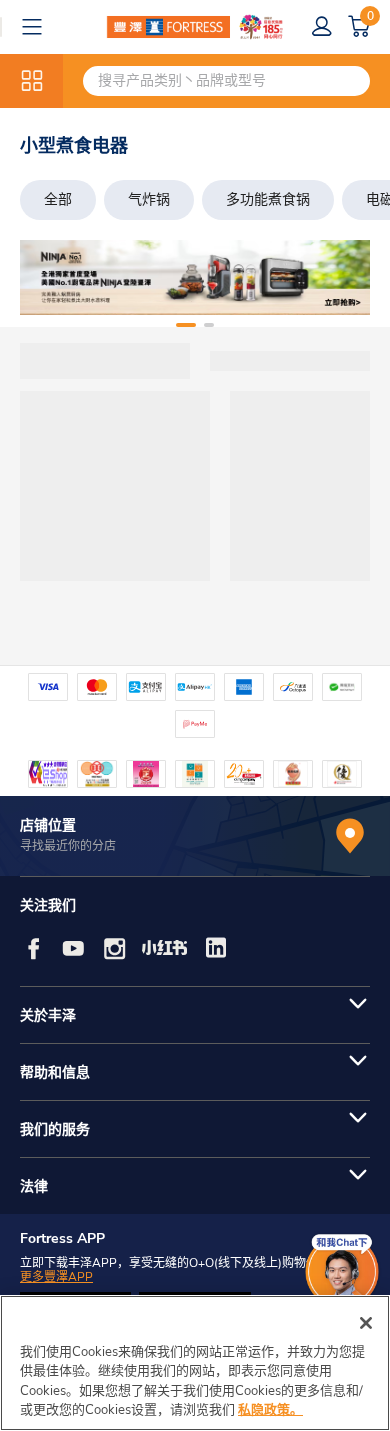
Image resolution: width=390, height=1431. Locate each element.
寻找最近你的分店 (68, 846)
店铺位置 (48, 825)
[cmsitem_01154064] (195, 277)
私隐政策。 (270, 1410)
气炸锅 (149, 199)
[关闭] (366, 1323)
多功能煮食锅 (268, 199)
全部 (58, 199)
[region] (195, 1363)
